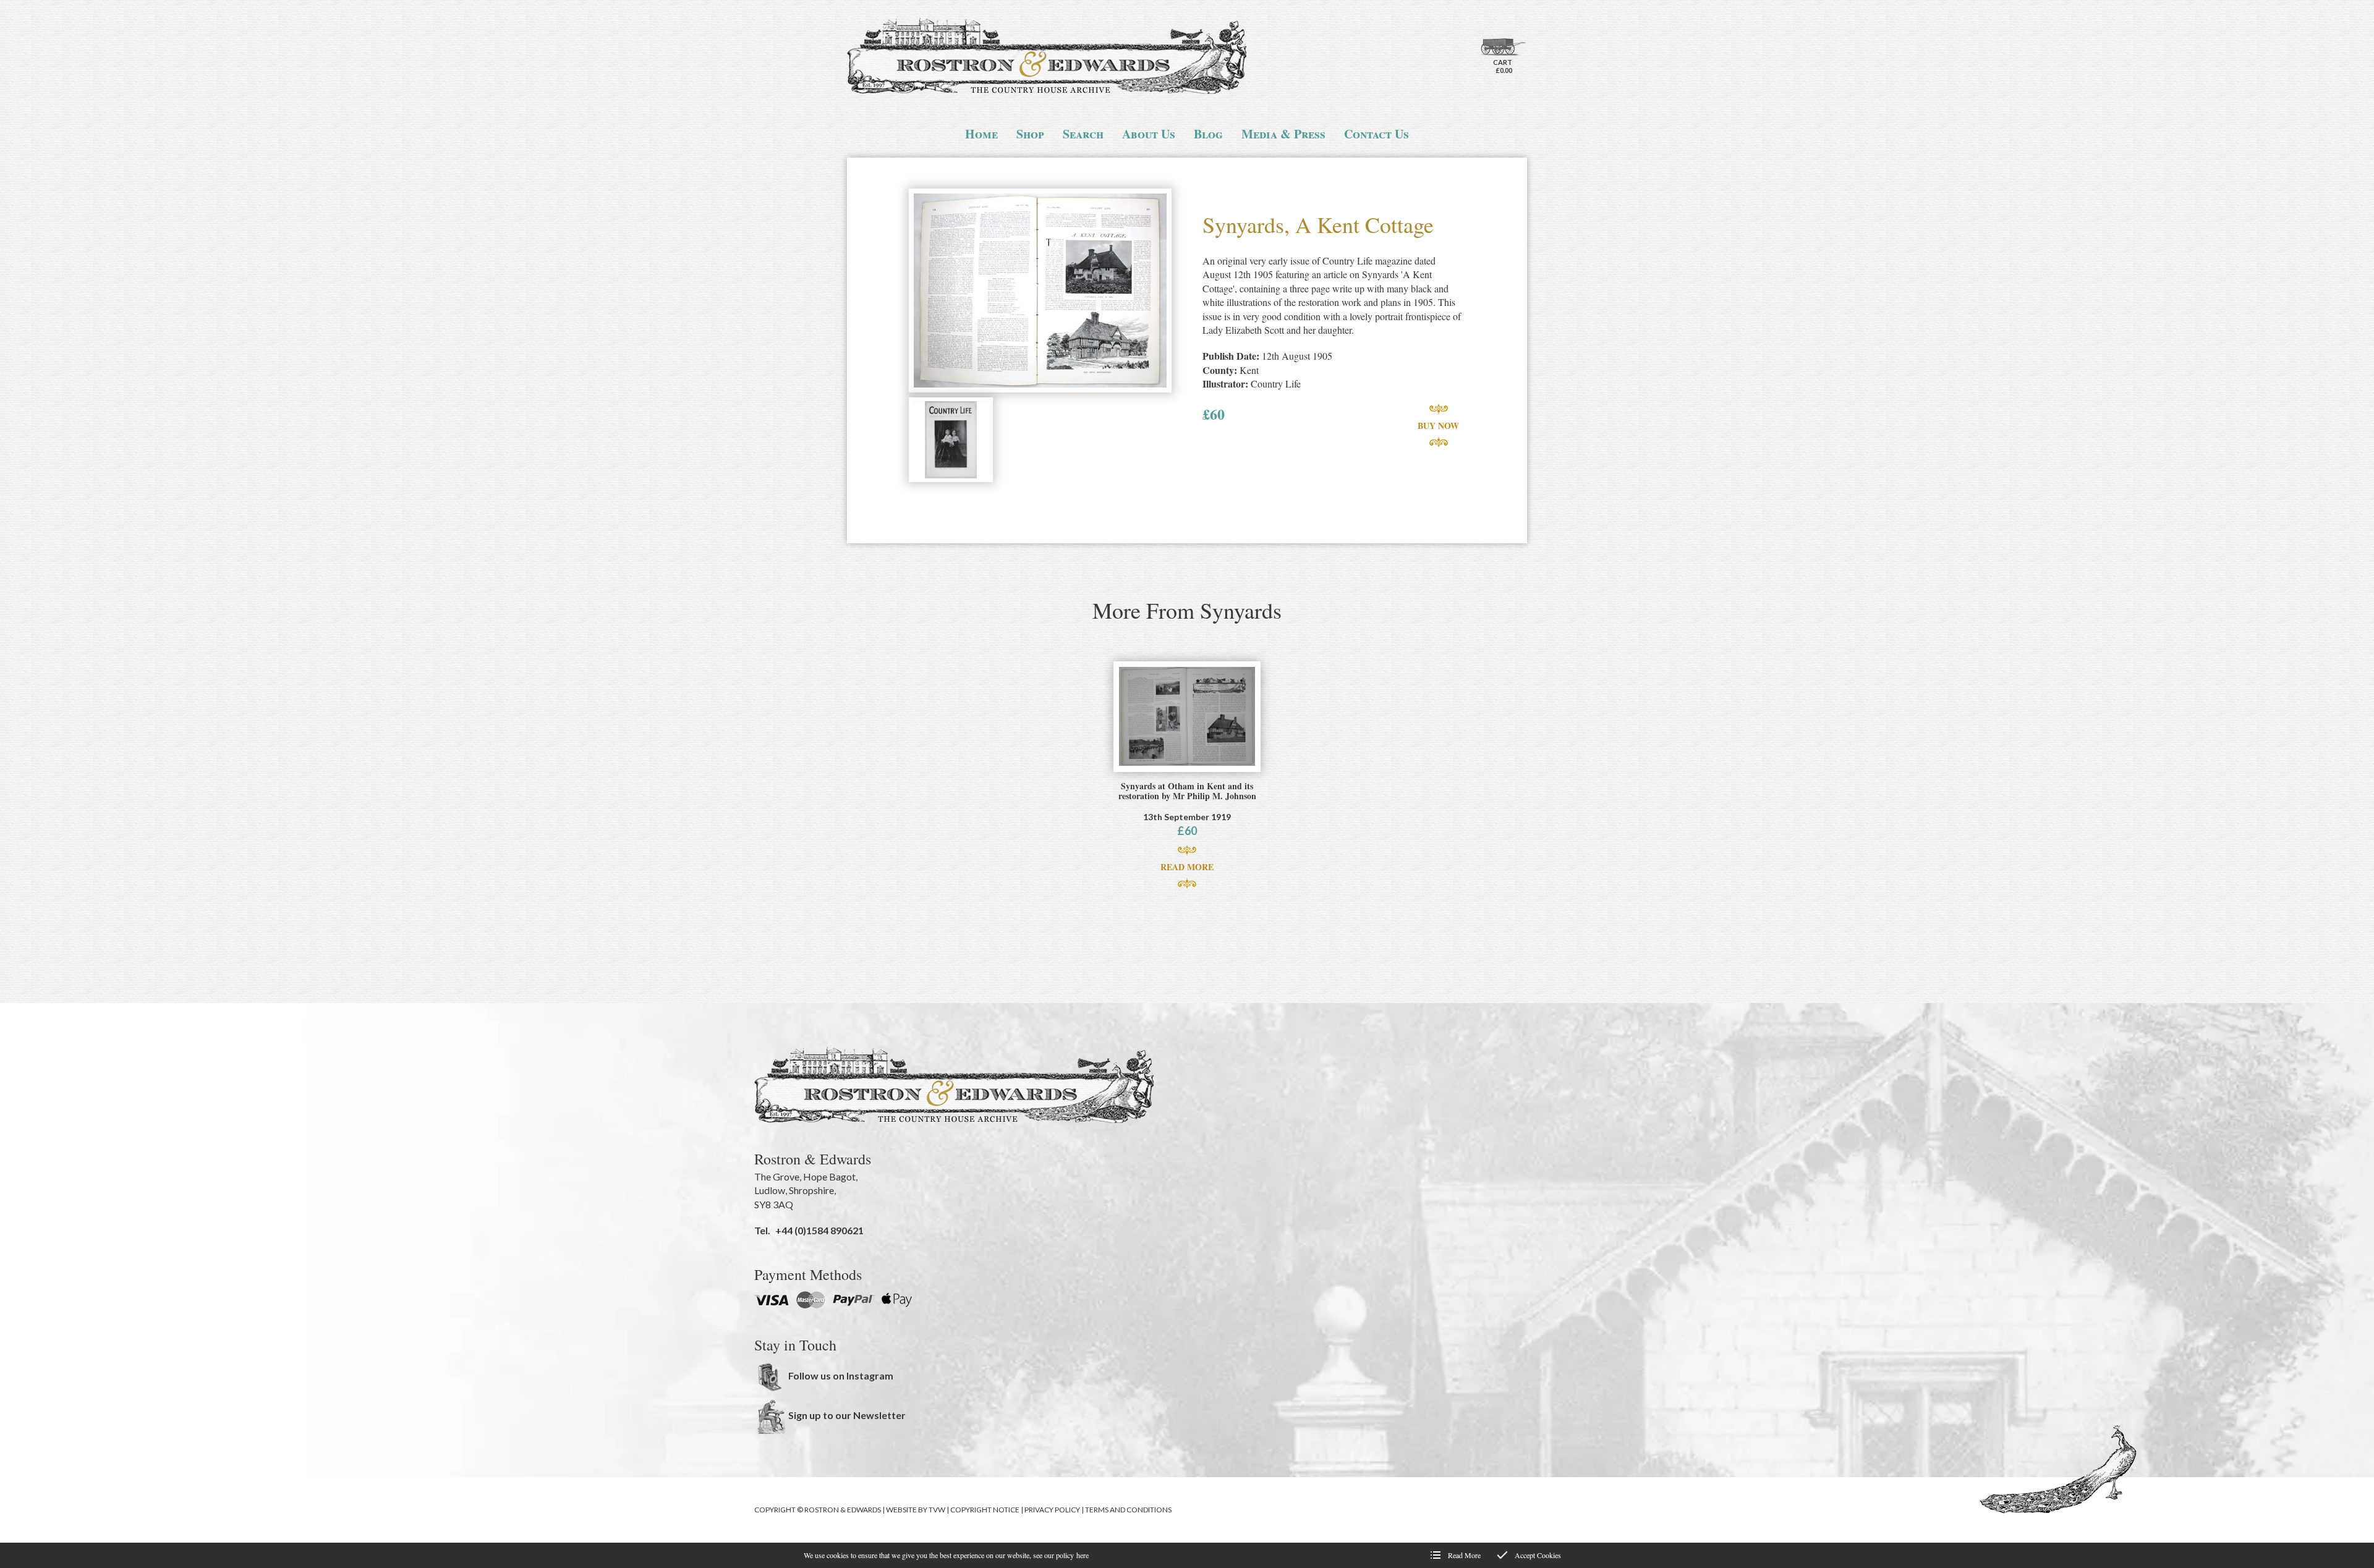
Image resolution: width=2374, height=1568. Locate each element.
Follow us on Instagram (841, 1375)
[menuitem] (981, 134)
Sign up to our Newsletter (847, 1415)
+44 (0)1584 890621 (819, 1230)
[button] (1040, 292)
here (1083, 1555)
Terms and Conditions (1128, 1510)
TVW (937, 1510)
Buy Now (1438, 426)
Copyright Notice (985, 1510)
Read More (1187, 867)
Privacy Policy (1052, 1510)
